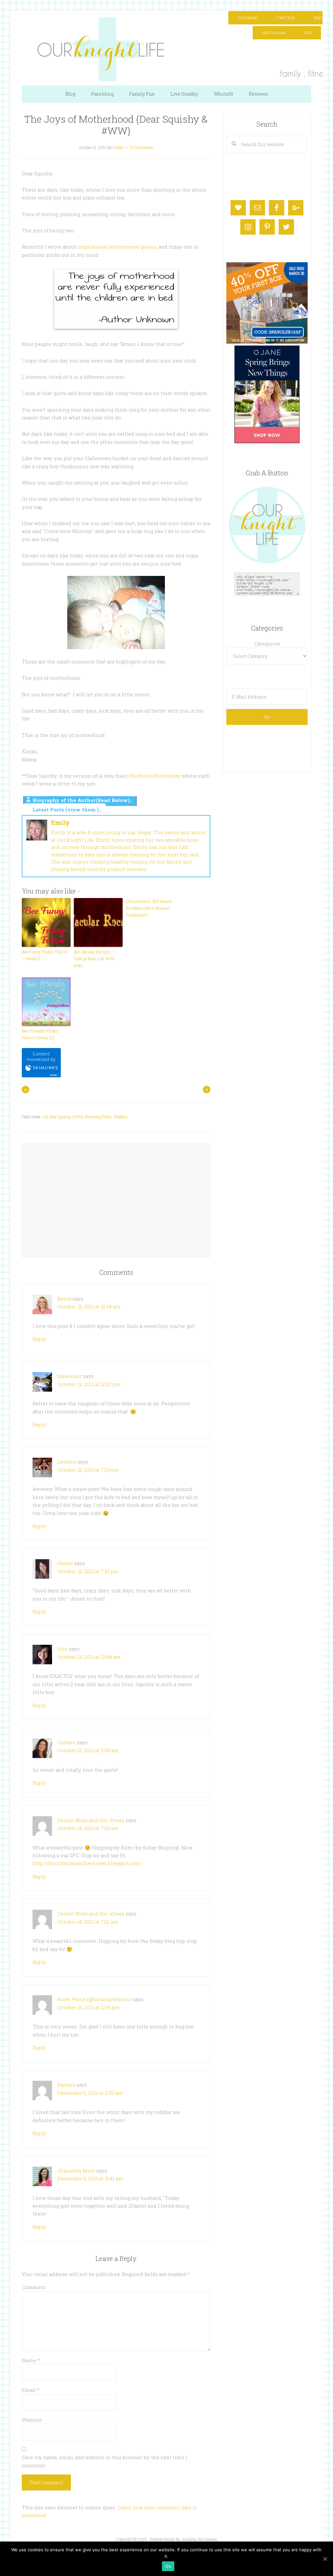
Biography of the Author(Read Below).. (82, 800)
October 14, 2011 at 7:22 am (88, 1922)
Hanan (65, 1563)
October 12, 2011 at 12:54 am (89, 1306)
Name (31, 2360)
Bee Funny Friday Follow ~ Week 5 (45, 955)
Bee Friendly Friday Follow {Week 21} (40, 1034)
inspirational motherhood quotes (117, 247)
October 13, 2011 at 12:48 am (89, 1657)
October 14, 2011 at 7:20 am (88, 1828)
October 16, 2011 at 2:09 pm (88, 2007)
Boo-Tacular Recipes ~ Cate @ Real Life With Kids (94, 959)
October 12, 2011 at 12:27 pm (89, 1384)
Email (31, 2390)
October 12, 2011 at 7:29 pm (88, 1470)
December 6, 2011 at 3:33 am (90, 2093)
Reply (39, 1339)
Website (32, 2420)
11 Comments (142, 147)
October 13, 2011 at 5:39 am (88, 1750)
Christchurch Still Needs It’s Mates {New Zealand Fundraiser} (149, 908)
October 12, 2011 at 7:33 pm (88, 1571)
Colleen (67, 1742)
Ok (168, 2566)
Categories (267, 644)
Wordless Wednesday (155, 776)
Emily (60, 823)
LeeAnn (67, 1462)
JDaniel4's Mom (76, 2171)
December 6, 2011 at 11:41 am (90, 2178)
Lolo (62, 1649)
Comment (34, 2287)
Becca (64, 1299)
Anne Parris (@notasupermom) (94, 1999)
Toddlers (120, 1117)
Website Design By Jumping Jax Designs (184, 2539)
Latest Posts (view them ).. (67, 810)
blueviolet (69, 1376)
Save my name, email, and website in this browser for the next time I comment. (105, 2461)
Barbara (66, 2085)
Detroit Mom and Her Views (91, 1820)
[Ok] (325, 2559)
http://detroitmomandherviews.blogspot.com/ (87, 1863)
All (45, 1117)
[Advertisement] (116, 1194)
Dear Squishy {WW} (66, 1117)
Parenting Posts (98, 1117)
